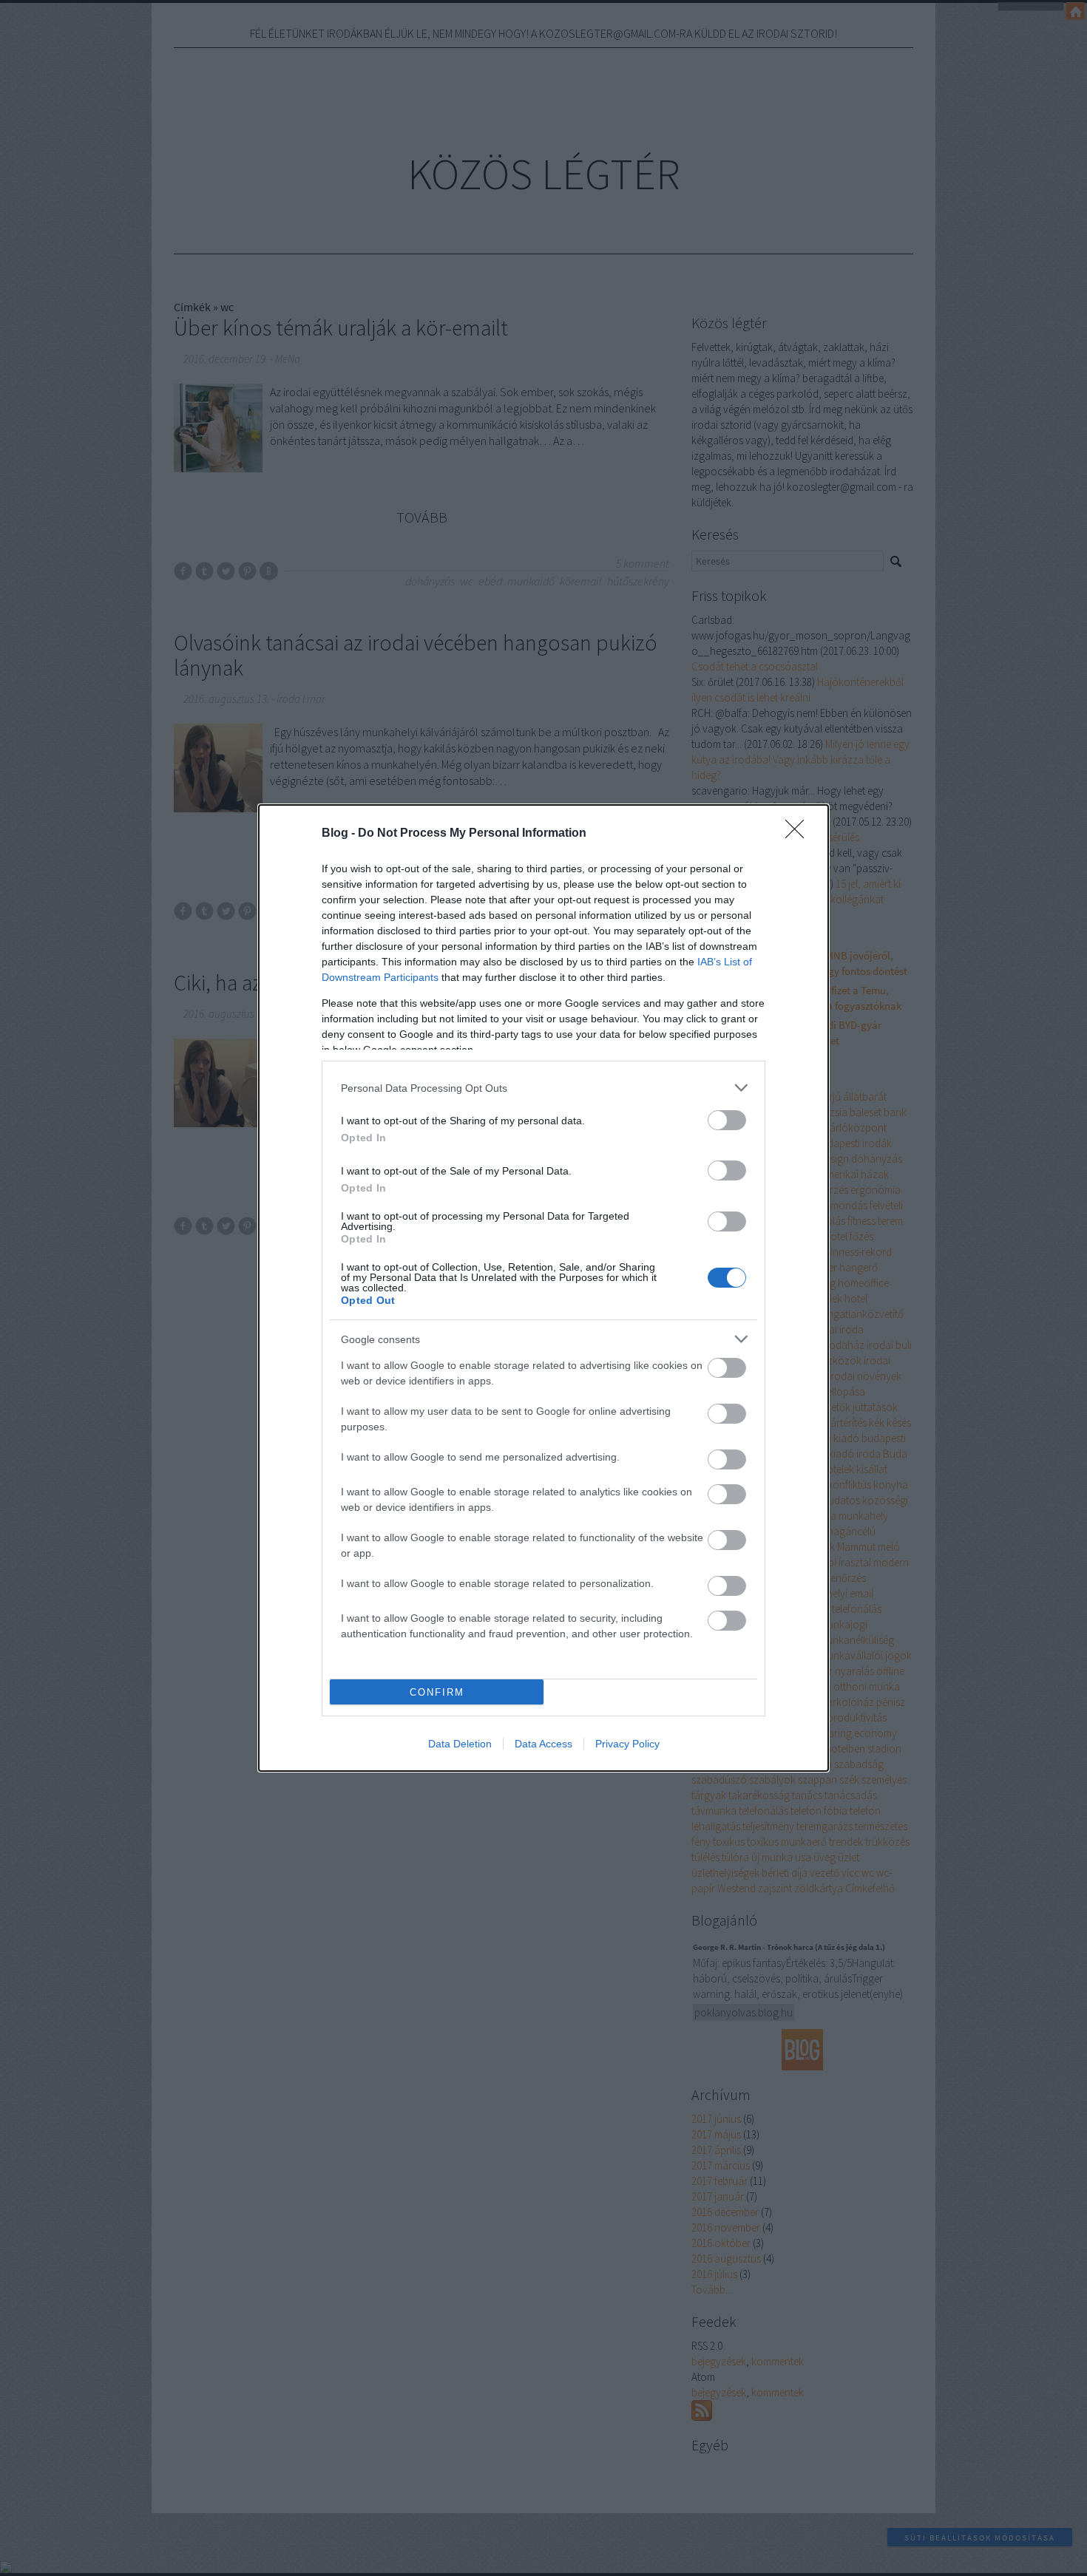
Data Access (543, 1744)
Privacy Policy (627, 1744)
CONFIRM (437, 1692)
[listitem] (543, 1088)
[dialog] (543, 1288)
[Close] (799, 834)
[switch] (727, 1120)
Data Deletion (460, 1744)
